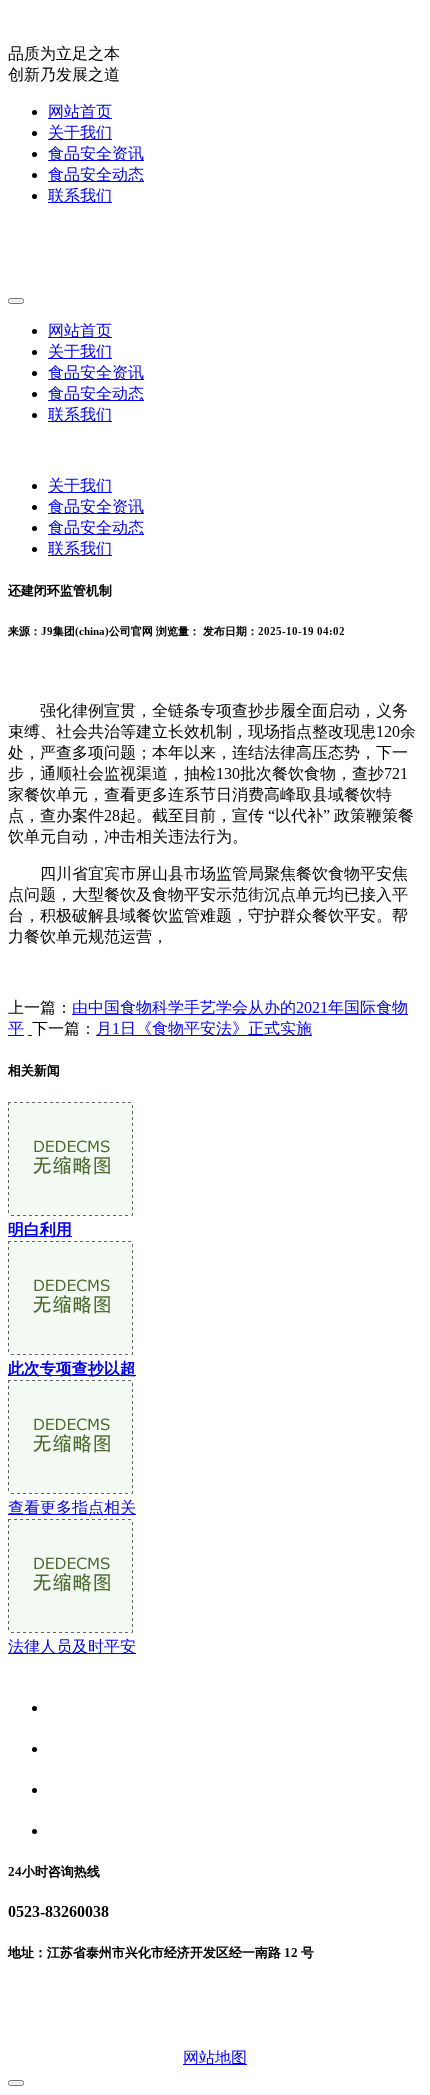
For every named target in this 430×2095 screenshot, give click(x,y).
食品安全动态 (96, 174)
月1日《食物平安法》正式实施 (204, 1028)
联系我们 (80, 195)
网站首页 (80, 111)
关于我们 (80, 132)
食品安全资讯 (96, 153)
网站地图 (215, 2057)
